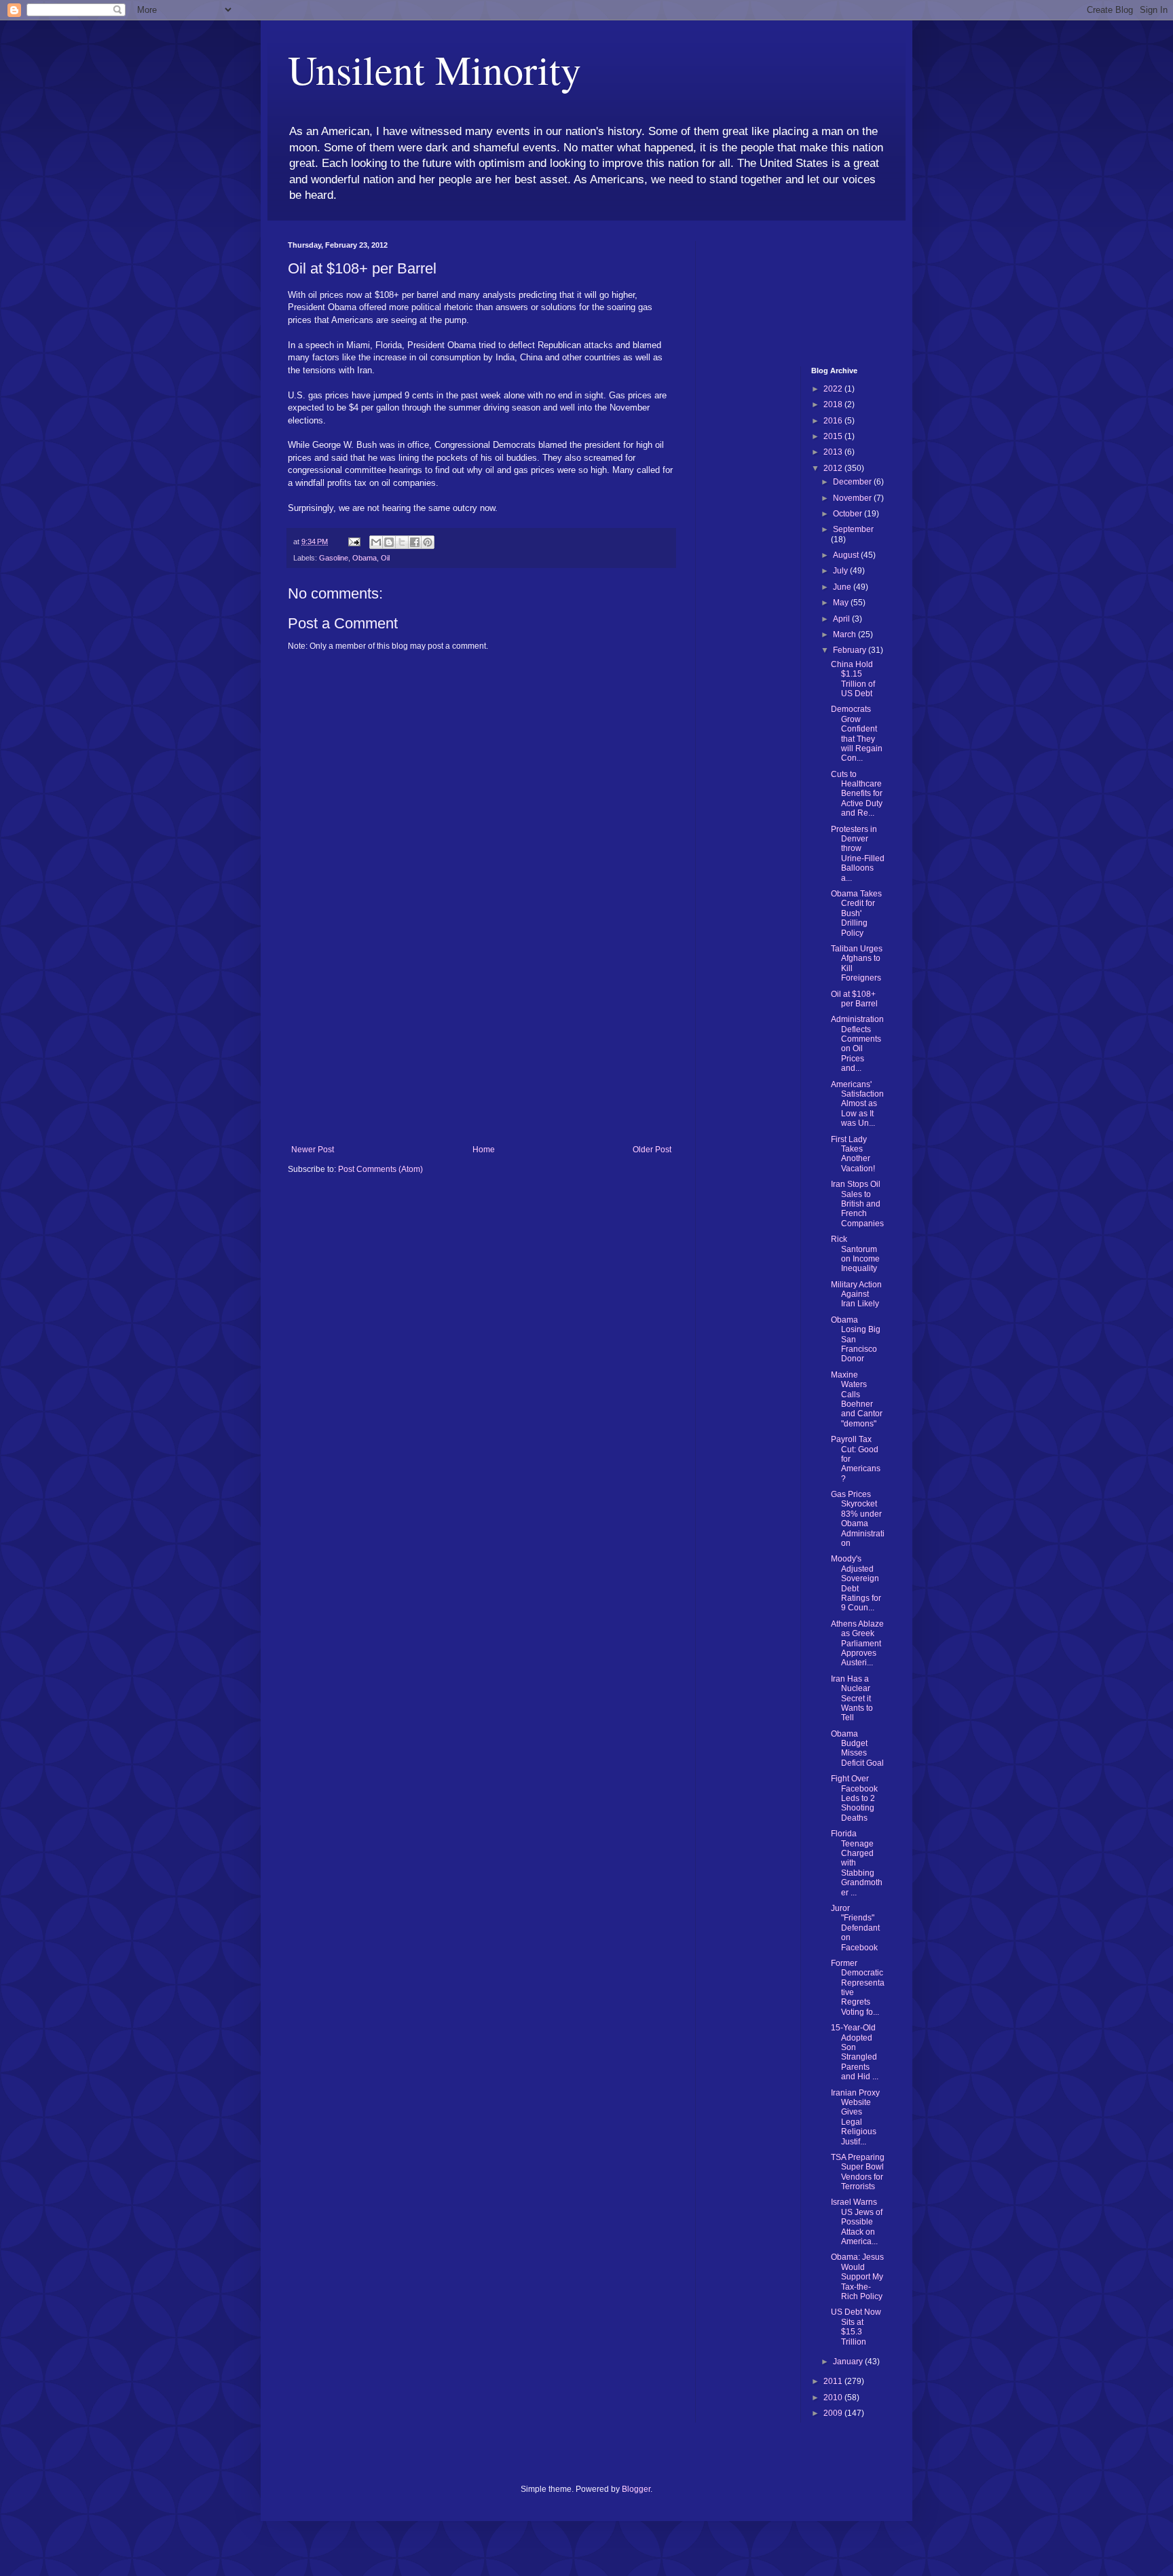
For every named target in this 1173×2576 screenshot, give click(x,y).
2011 (834, 2381)
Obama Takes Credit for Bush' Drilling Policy (856, 913)
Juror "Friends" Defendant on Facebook (855, 1928)
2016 (834, 421)
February (851, 650)
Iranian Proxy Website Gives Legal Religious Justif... (855, 2117)
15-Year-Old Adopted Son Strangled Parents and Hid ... (855, 2052)
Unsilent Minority (434, 69)
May (842, 603)
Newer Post (313, 1150)
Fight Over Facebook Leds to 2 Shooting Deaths (854, 1798)
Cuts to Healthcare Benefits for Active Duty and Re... (857, 794)
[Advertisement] (481, 1043)
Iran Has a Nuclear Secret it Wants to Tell (852, 1699)
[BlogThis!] (389, 542)
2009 (834, 2413)
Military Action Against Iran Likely (856, 1294)
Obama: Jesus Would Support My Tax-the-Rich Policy (857, 2277)
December (853, 482)
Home (484, 1150)
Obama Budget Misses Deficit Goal (857, 1748)
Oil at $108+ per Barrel (854, 999)
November (853, 498)
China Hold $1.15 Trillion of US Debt (853, 679)
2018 (834, 404)
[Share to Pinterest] (428, 542)
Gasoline (334, 558)
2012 (834, 468)
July (841, 571)
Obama (365, 558)
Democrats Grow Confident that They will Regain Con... (857, 734)
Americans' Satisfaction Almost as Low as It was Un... (857, 1104)
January (849, 2362)
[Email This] (376, 542)
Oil (385, 558)
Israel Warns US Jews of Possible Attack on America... (857, 2222)
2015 (834, 436)
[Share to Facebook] (415, 542)
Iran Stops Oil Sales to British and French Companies (857, 1204)
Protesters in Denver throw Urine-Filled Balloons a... (858, 854)
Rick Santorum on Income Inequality (855, 1254)
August (847, 555)
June (843, 587)
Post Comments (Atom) (380, 1169)
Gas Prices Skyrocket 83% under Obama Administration (858, 1519)
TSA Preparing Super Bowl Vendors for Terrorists (858, 2172)
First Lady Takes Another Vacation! (853, 1154)
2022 (834, 389)
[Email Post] (354, 542)
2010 (834, 2398)
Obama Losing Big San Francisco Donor (856, 1340)
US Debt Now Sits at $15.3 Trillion (856, 2327)
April (842, 619)
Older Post (652, 1150)
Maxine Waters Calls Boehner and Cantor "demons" (857, 1399)
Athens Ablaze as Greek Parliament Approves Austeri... (857, 1644)
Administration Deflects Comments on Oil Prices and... (857, 1044)
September (853, 529)
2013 (834, 452)
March (845, 634)
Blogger (636, 2489)
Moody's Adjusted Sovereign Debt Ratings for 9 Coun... (856, 1583)
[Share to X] (402, 542)
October (849, 514)
